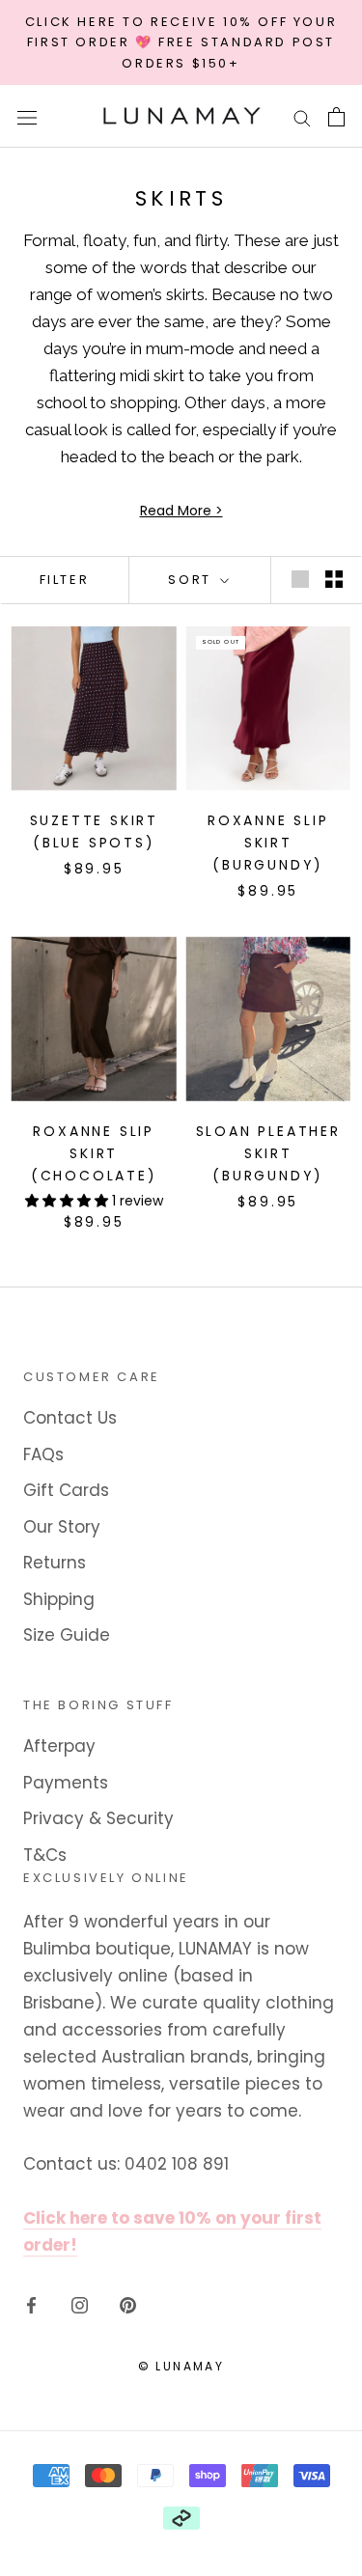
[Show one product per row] (300, 578)
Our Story (62, 1527)
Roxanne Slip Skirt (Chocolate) (94, 1153)
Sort (192, 580)
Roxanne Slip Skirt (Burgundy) (268, 843)
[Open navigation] (27, 116)
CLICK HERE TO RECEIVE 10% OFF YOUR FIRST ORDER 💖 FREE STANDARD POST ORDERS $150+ (181, 42)
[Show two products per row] (334, 578)
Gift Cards (66, 1490)
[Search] (302, 117)
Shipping (59, 1599)
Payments (66, 1783)
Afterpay (59, 1746)
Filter (65, 580)
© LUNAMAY (181, 2366)
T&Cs (45, 1855)
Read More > (181, 511)
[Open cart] (336, 117)
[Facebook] (31, 2304)
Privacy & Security (98, 1818)
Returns (55, 1563)
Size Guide (67, 1635)
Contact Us (70, 1418)
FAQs (43, 1454)
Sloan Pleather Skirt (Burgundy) (268, 1153)
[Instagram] (80, 2304)
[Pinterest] (128, 2304)
